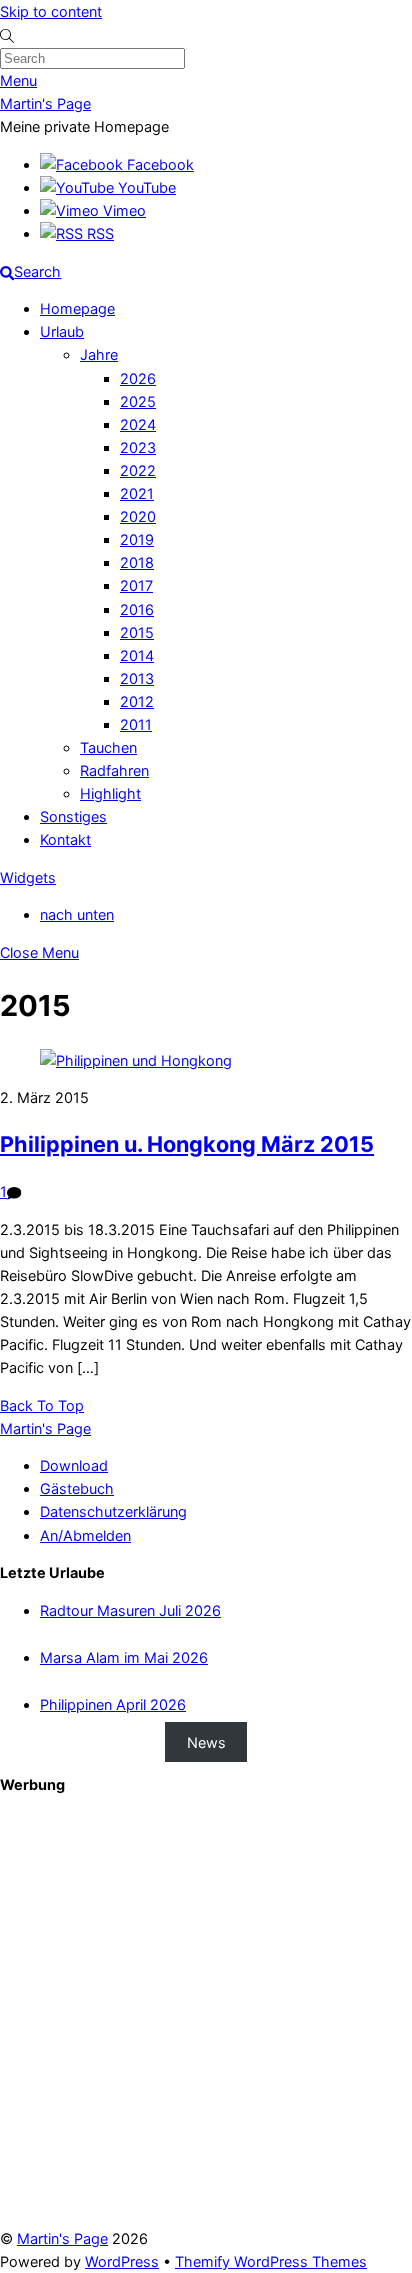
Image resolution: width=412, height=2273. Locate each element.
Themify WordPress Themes (271, 2261)
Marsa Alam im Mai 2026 (124, 1657)
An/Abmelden (85, 1535)
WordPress (122, 2261)
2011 (136, 724)
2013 (137, 678)
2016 (137, 609)
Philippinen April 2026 (113, 1704)
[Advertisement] (206, 2021)
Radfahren (114, 770)
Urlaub (62, 331)
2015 (137, 632)
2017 (136, 585)
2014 (137, 655)
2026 (138, 378)
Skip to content (51, 11)
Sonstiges (73, 816)
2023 (138, 447)
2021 (137, 493)
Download (74, 1465)
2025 (138, 401)
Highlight (110, 793)
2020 (138, 516)
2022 (138, 470)
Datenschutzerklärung (113, 1511)
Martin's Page (62, 2238)
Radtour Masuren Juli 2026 (130, 1610)
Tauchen (108, 747)
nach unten (77, 914)
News (206, 1741)
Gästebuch (77, 1488)
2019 (137, 539)
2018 (137, 562)
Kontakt (65, 839)
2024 (138, 424)
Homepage (77, 308)
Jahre (99, 354)
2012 (137, 701)
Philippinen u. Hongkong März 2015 (187, 1144)
